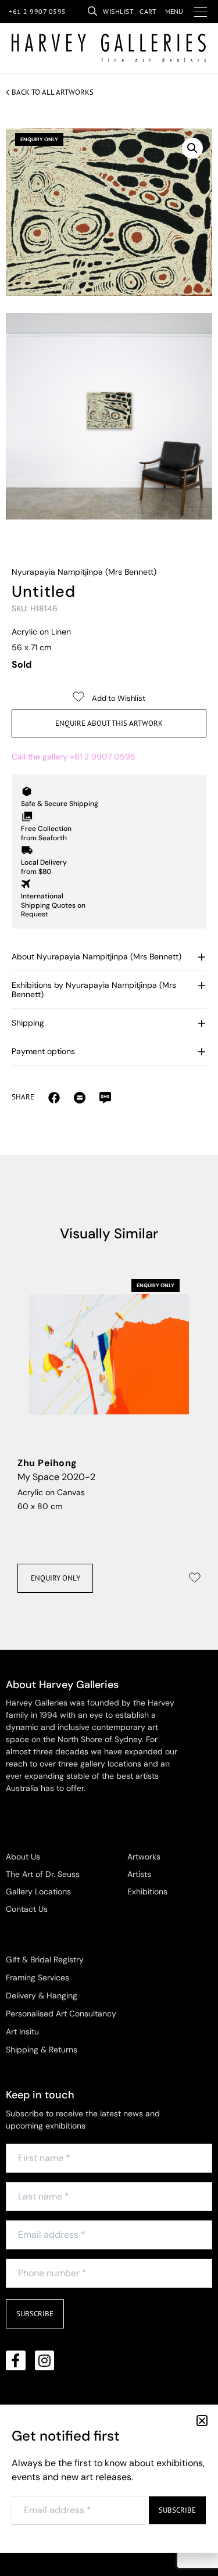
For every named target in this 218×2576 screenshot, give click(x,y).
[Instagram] (45, 2360)
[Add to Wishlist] (195, 1578)
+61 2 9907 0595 (37, 11)
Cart (148, 11)
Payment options (43, 1051)
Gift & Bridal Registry (45, 1959)
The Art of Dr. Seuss (43, 1874)
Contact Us (27, 1909)
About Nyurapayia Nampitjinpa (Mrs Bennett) (97, 956)
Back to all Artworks (53, 92)
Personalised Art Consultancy (61, 2013)
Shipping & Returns (42, 2050)
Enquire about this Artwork (109, 723)
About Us (23, 1857)
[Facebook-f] (16, 2360)
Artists (139, 1874)
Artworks (144, 1857)
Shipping (28, 1023)
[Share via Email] (54, 1097)
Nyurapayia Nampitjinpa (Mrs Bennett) (84, 572)
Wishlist (118, 11)
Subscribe (35, 2314)
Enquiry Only (56, 1578)
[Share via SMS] (105, 1097)
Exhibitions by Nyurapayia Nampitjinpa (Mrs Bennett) (94, 990)
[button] (192, 148)
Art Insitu (22, 2032)
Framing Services (37, 1977)
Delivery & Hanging (42, 1995)
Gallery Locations (38, 1891)
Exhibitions (147, 1891)
